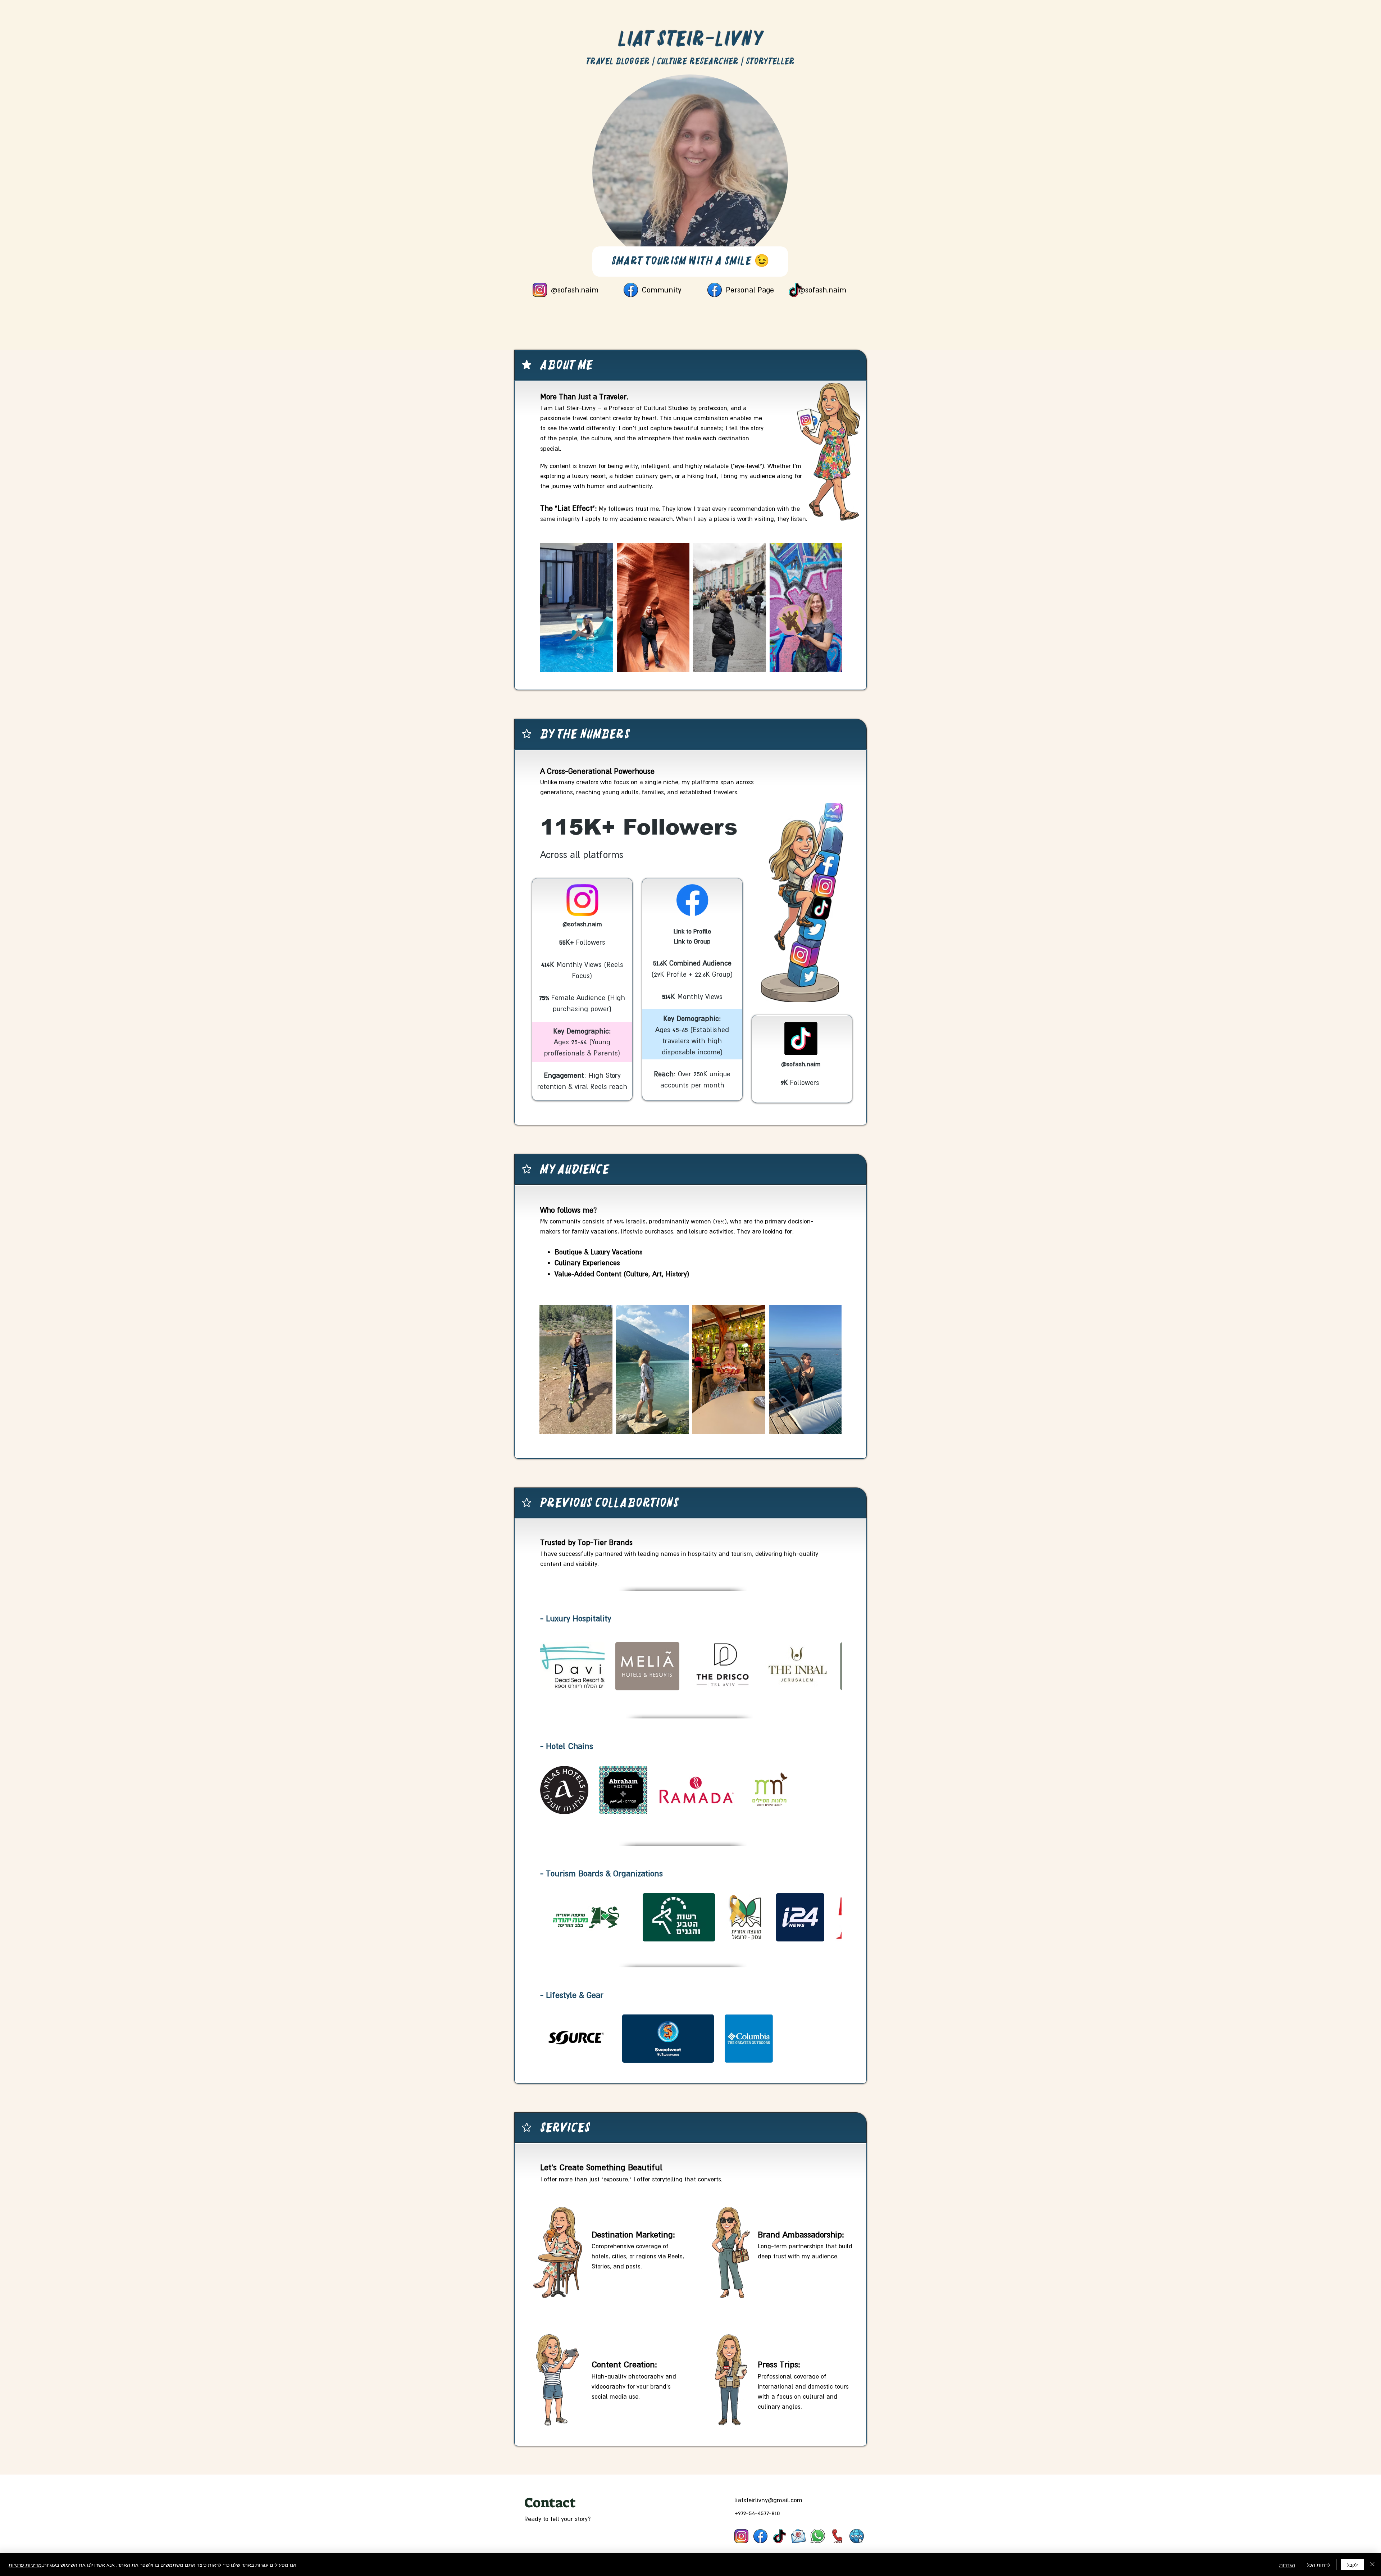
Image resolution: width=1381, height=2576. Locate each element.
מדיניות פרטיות (25, 2564)
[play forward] (833, 1666)
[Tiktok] (780, 2536)
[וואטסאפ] (818, 2536)
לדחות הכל (1319, 2564)
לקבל (1352, 2564)
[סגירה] (1372, 2564)
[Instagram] (741, 2536)
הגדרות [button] (1287, 2564)
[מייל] (798, 2536)
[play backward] (549, 1666)
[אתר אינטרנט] (857, 2536)
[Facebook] (760, 2536)
